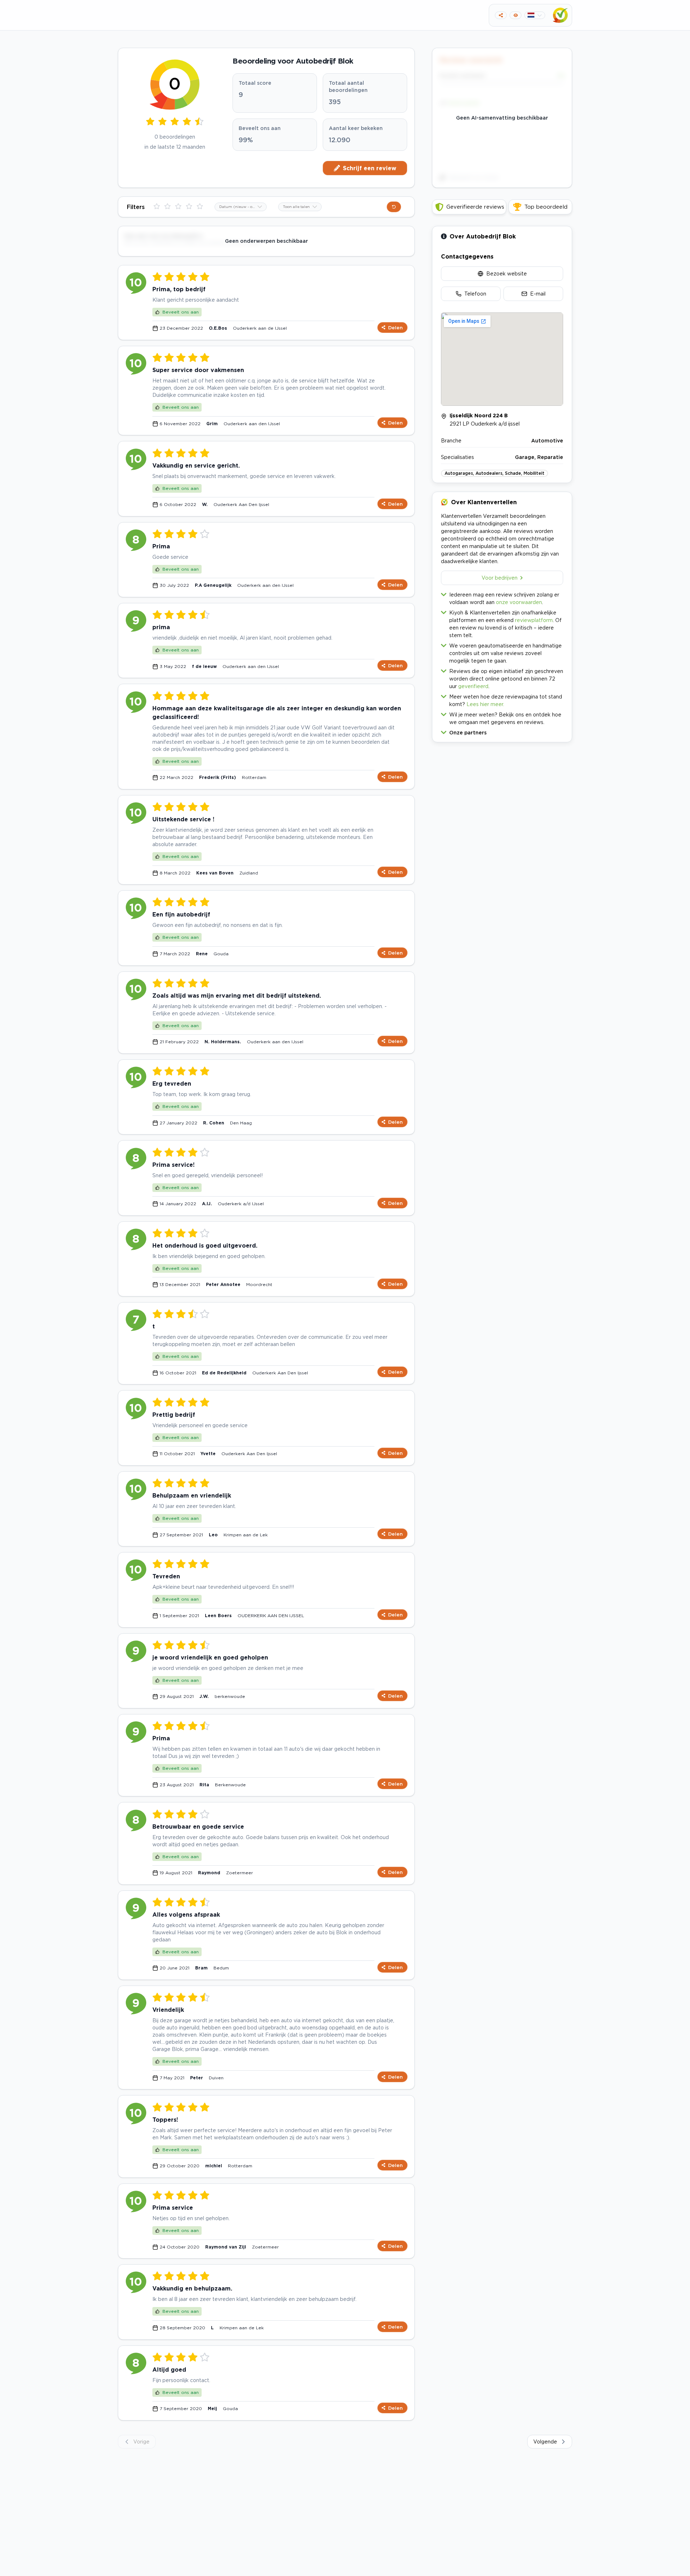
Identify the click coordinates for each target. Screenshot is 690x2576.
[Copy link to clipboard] (501, 15)
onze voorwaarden (519, 602)
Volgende (545, 2442)
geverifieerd (473, 686)
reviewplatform (534, 620)
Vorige (141, 2442)
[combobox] (241, 207)
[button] (502, 731)
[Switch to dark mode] (516, 15)
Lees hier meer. (485, 704)
